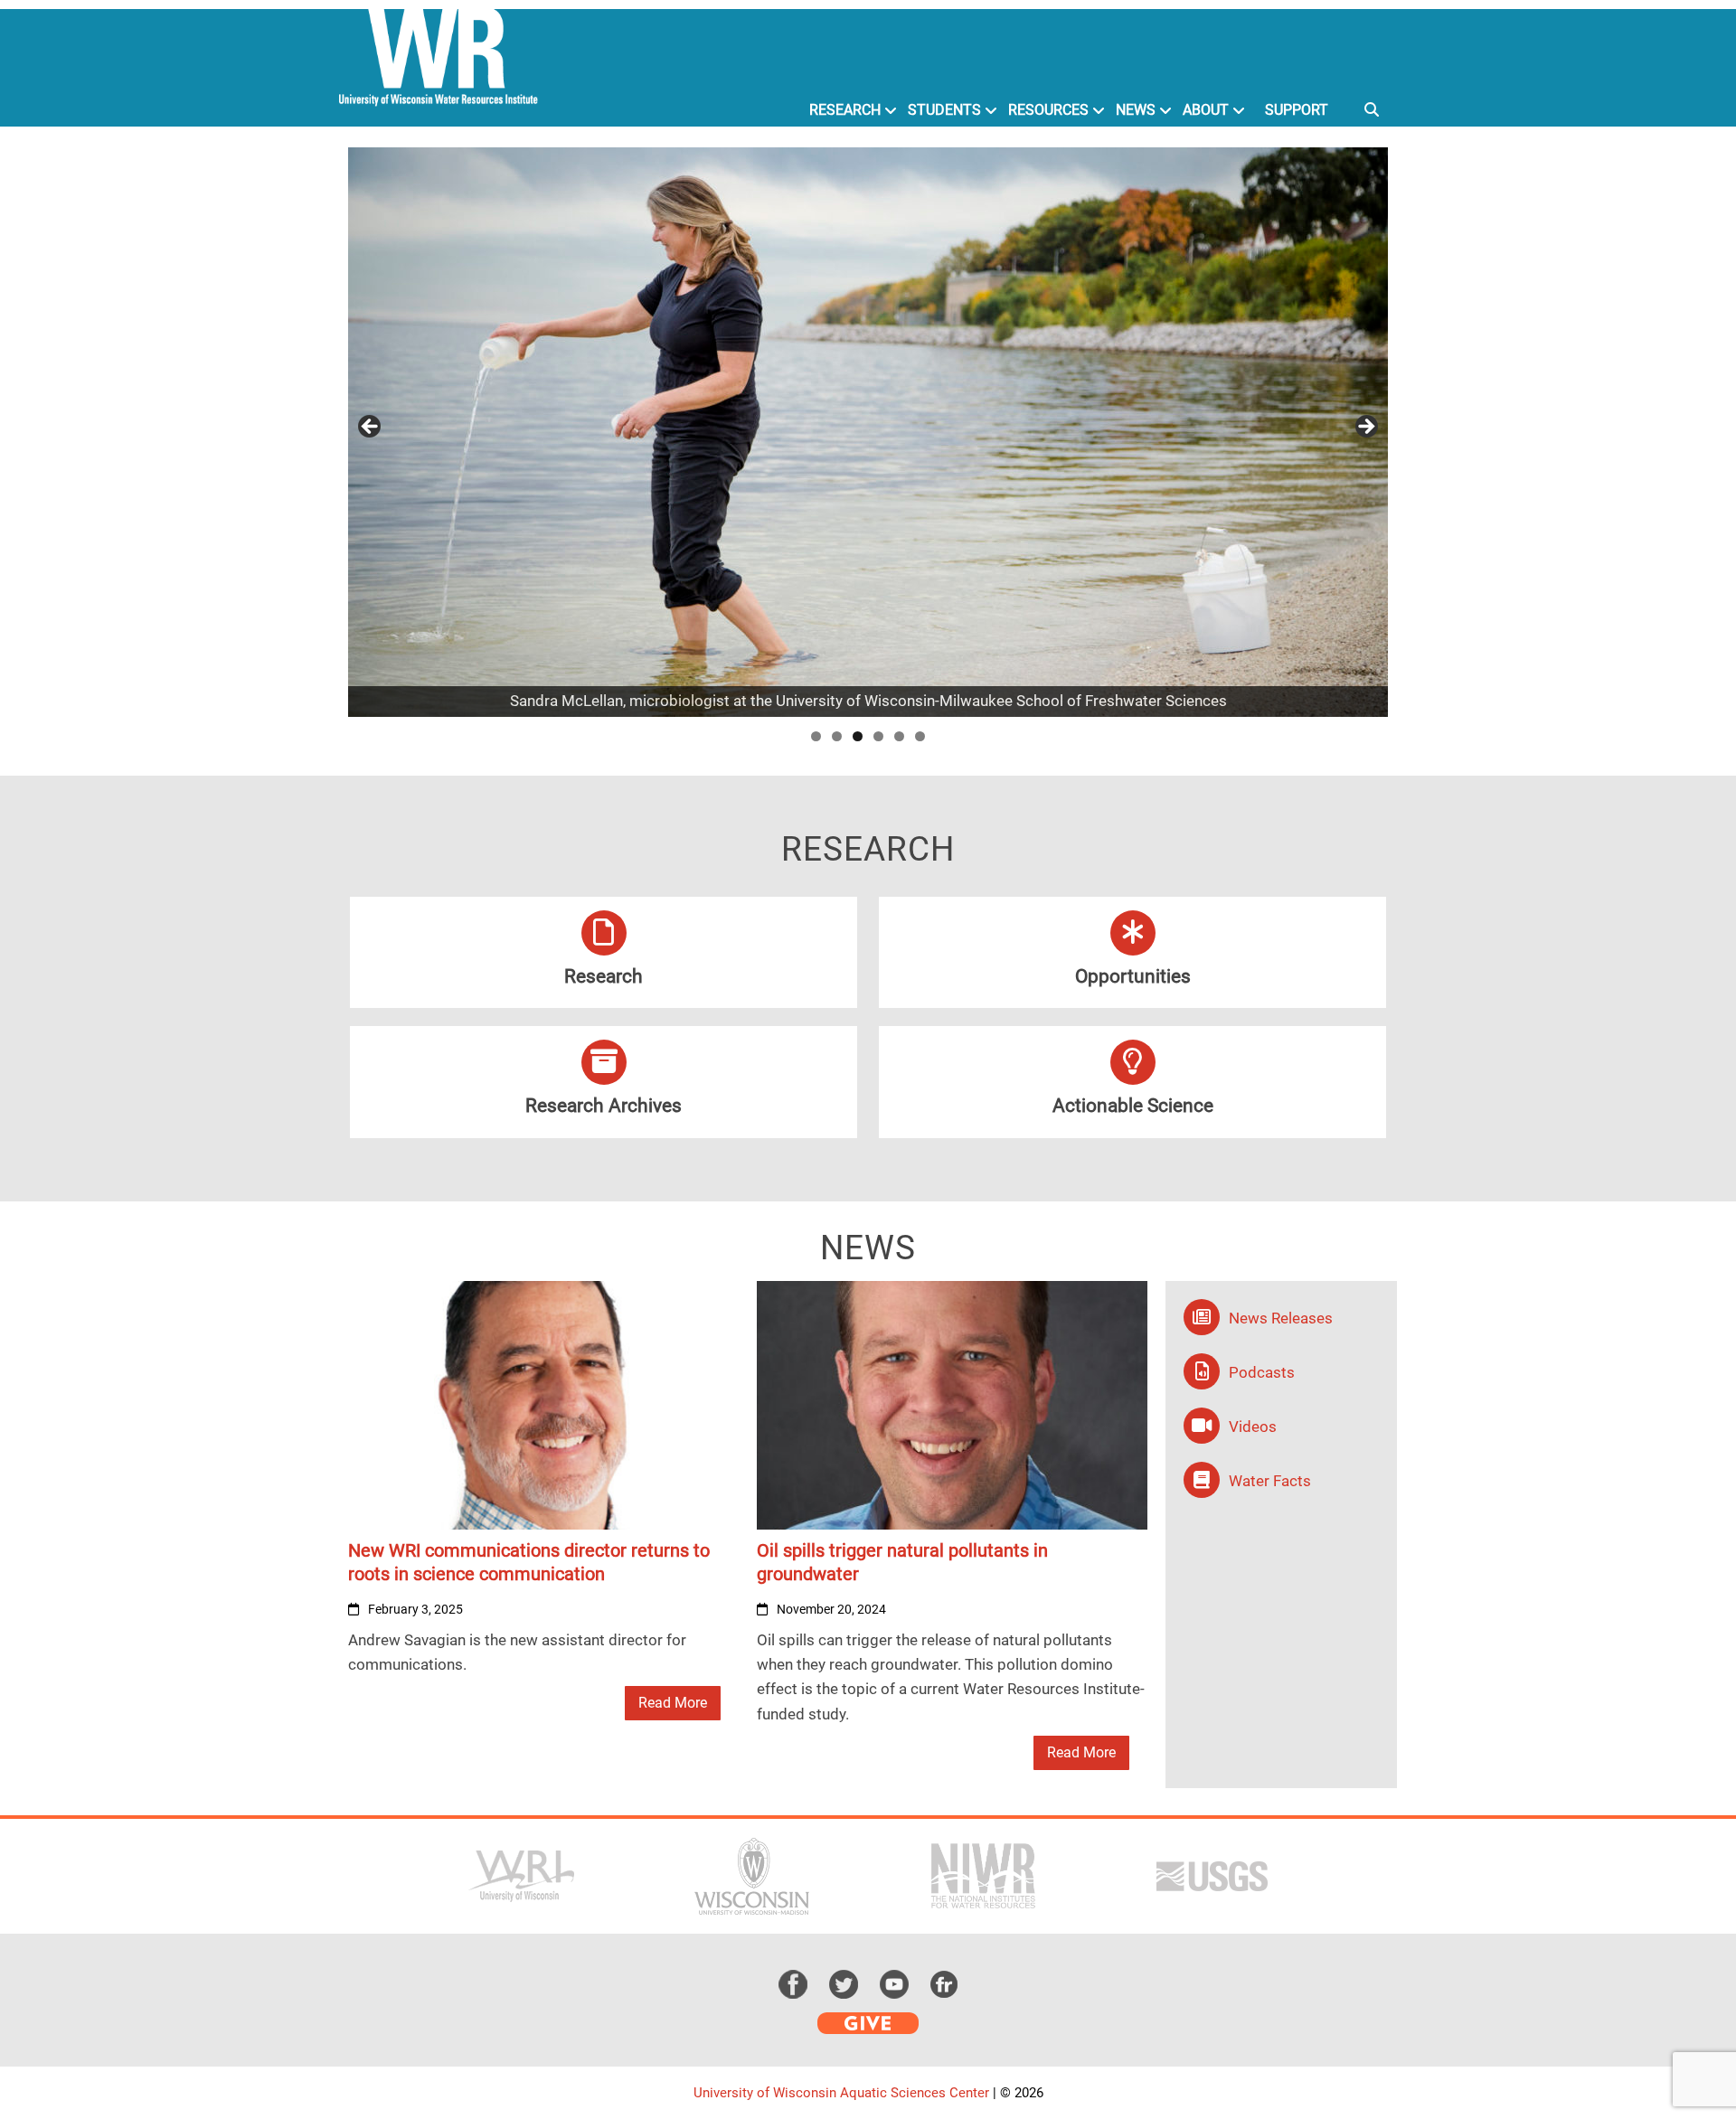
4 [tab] (878, 736)
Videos (1253, 1427)
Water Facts (1270, 1481)
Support (1297, 110)
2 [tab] (837, 736)
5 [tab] (899, 736)
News (1136, 110)
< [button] (371, 428)
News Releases (1281, 1318)
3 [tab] (858, 736)
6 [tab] (920, 736)
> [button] (1365, 428)
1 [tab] (816, 736)
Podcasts (1262, 1372)
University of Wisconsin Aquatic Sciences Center (841, 2093)
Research (845, 110)
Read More (673, 1703)
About (1206, 110)
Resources (1048, 110)
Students (944, 110)
